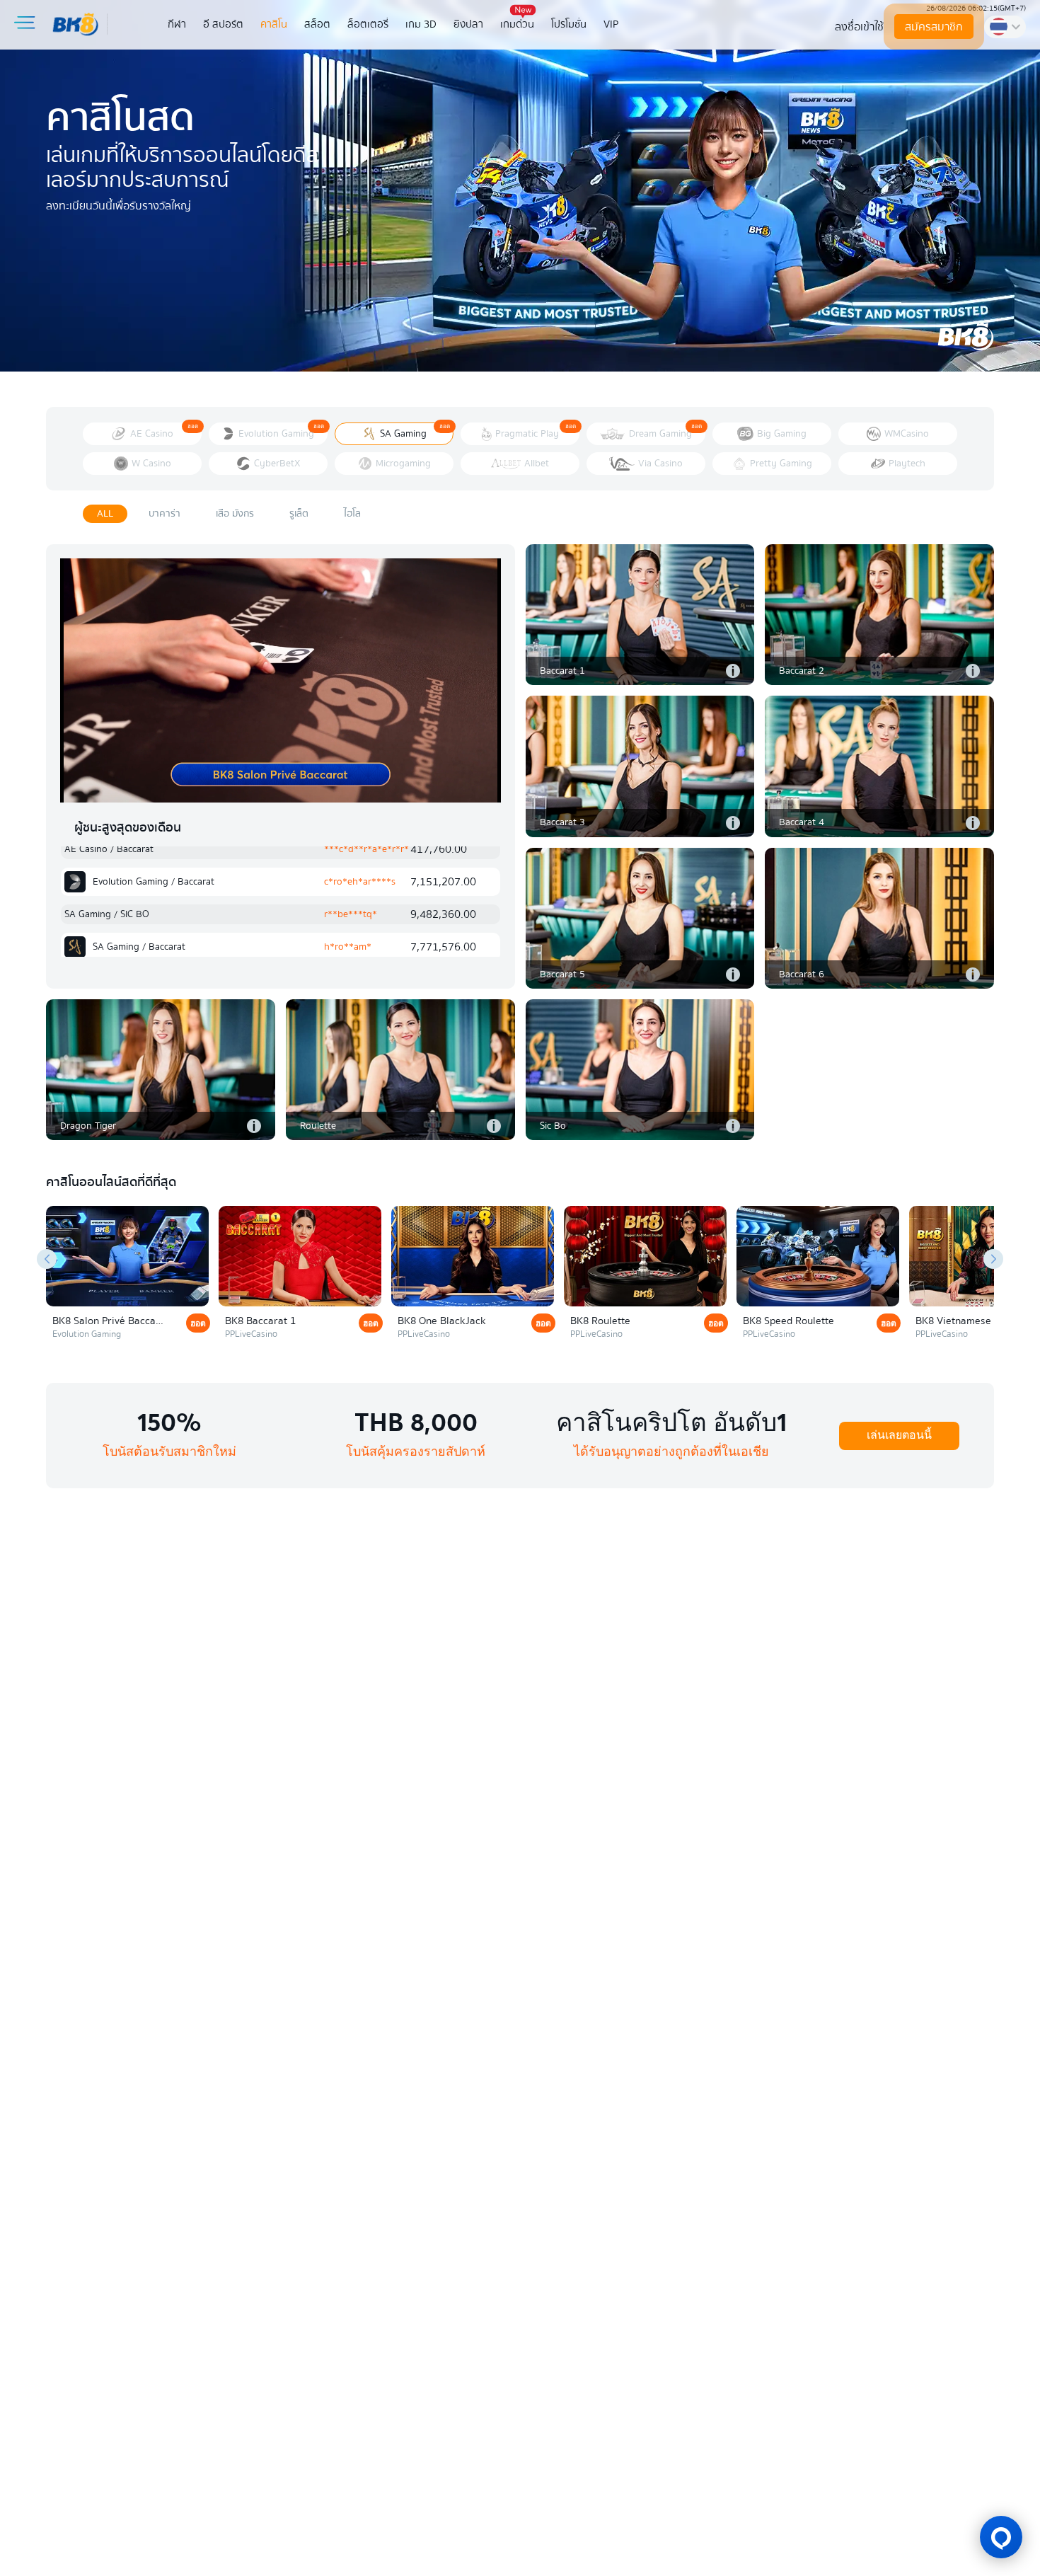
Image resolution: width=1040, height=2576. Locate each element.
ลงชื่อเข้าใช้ (859, 27)
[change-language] (1005, 27)
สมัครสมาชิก (933, 27)
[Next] (993, 1259)
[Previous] (47, 1259)
